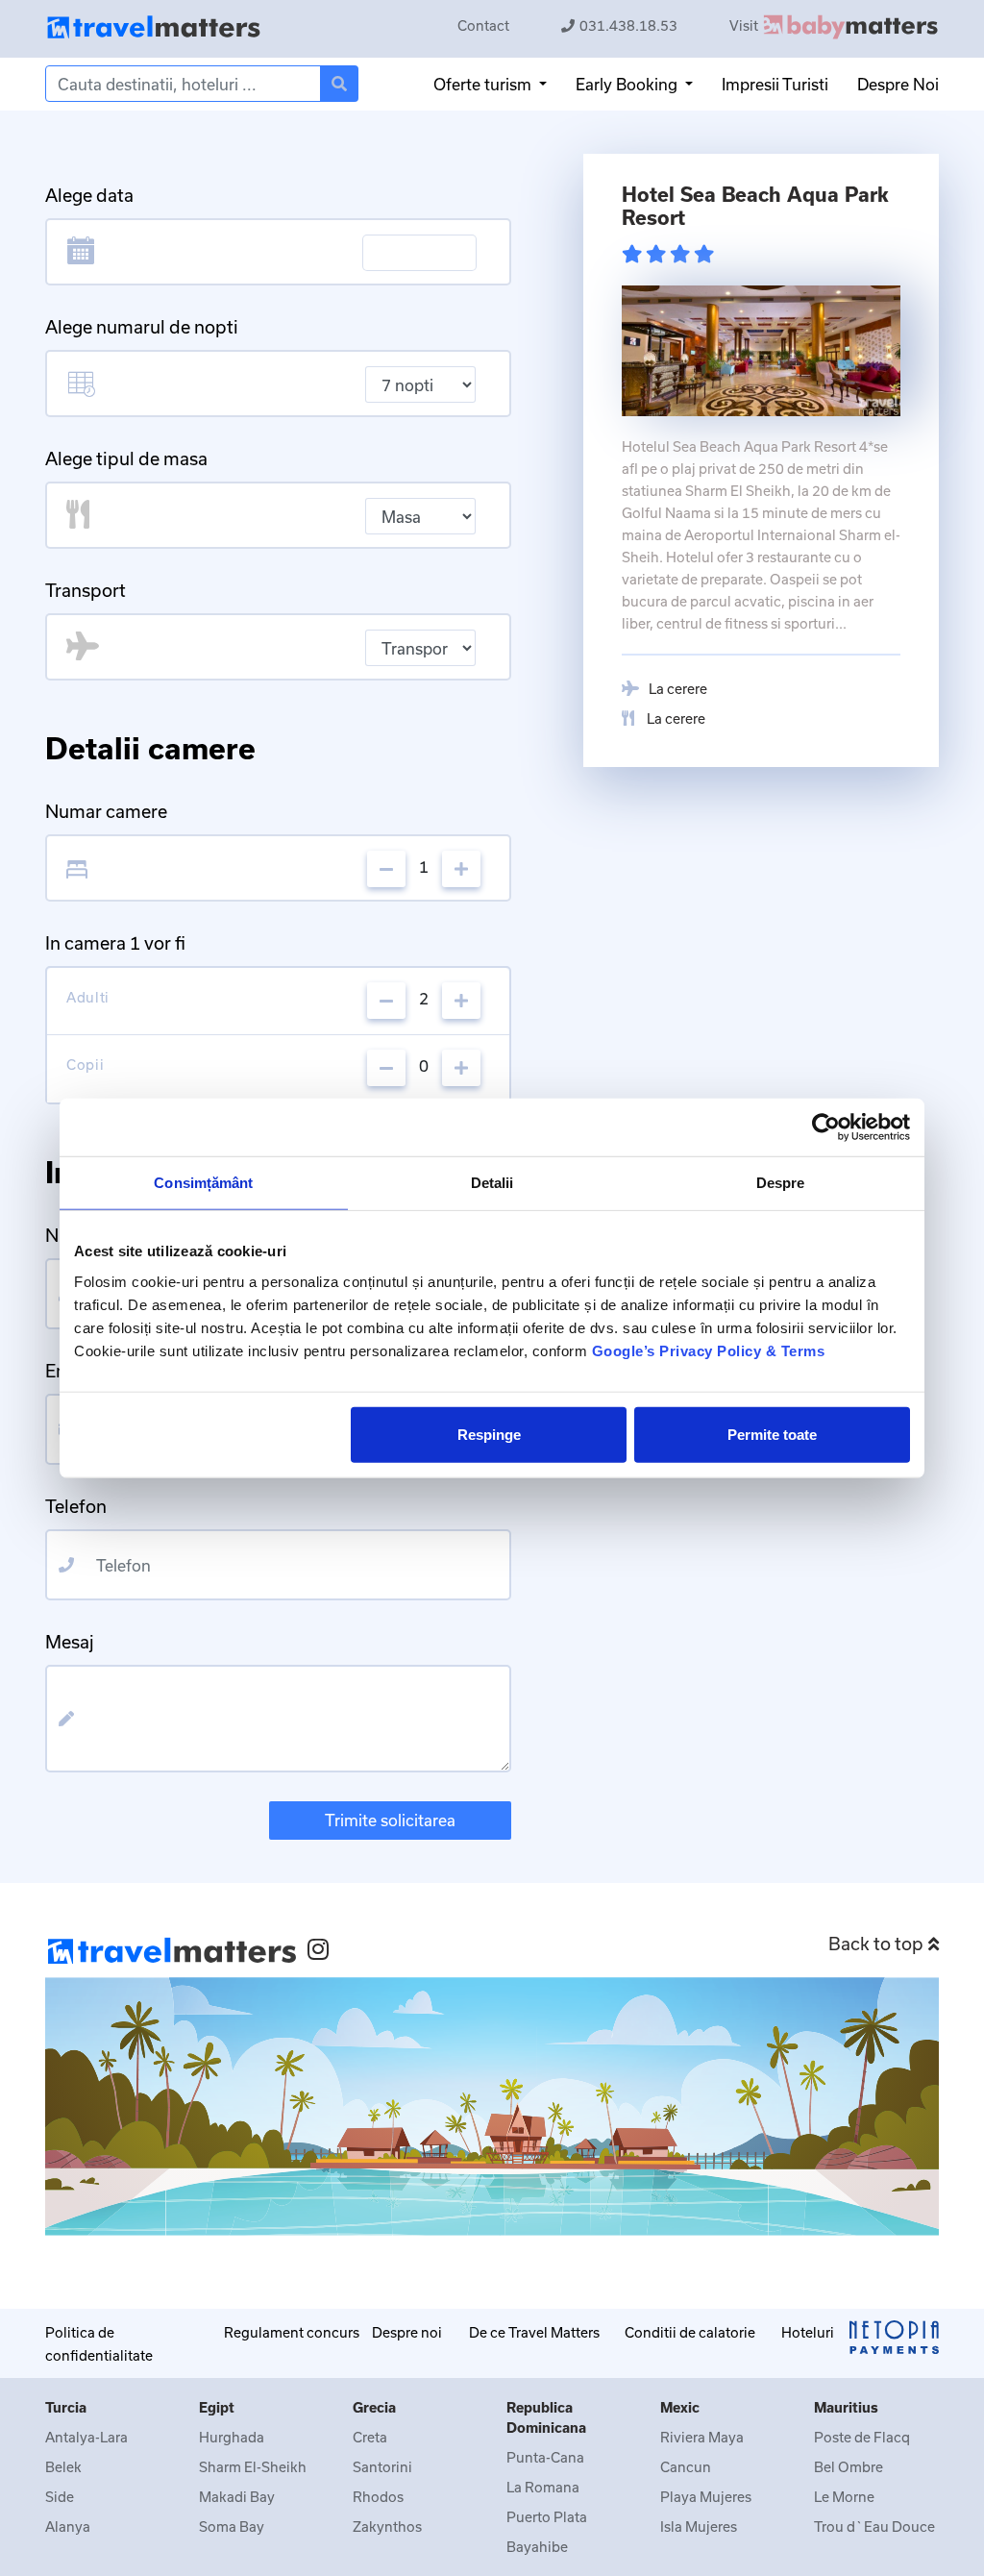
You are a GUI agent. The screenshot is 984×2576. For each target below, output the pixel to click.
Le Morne (844, 2497)
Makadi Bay (237, 2497)
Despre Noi (898, 84)
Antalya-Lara (86, 2437)
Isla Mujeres (699, 2526)
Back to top (876, 1944)
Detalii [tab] (492, 1183)
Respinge (489, 1434)
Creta (370, 2437)
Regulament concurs (292, 2332)
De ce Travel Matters (534, 2332)
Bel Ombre (849, 2467)
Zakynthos (387, 2526)
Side (60, 2497)
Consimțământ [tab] (203, 1183)
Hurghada (232, 2437)
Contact (483, 25)
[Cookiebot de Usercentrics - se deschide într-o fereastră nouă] (826, 1127)
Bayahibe (537, 2547)
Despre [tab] (781, 1183)
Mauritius (846, 2407)
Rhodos (378, 2497)
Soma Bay (232, 2526)
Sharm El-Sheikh (253, 2467)
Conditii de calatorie (690, 2332)
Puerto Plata (547, 2517)
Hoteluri (808, 2332)
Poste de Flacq (862, 2437)
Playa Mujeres (706, 2497)
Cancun (686, 2467)
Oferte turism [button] (484, 84)
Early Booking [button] (628, 84)
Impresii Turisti (775, 84)
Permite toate (772, 1434)
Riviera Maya (702, 2437)
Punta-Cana (545, 2457)
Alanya (68, 2526)
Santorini (382, 2467)
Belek (63, 2467)
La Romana (543, 2487)
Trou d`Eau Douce (874, 2526)
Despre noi (407, 2332)
